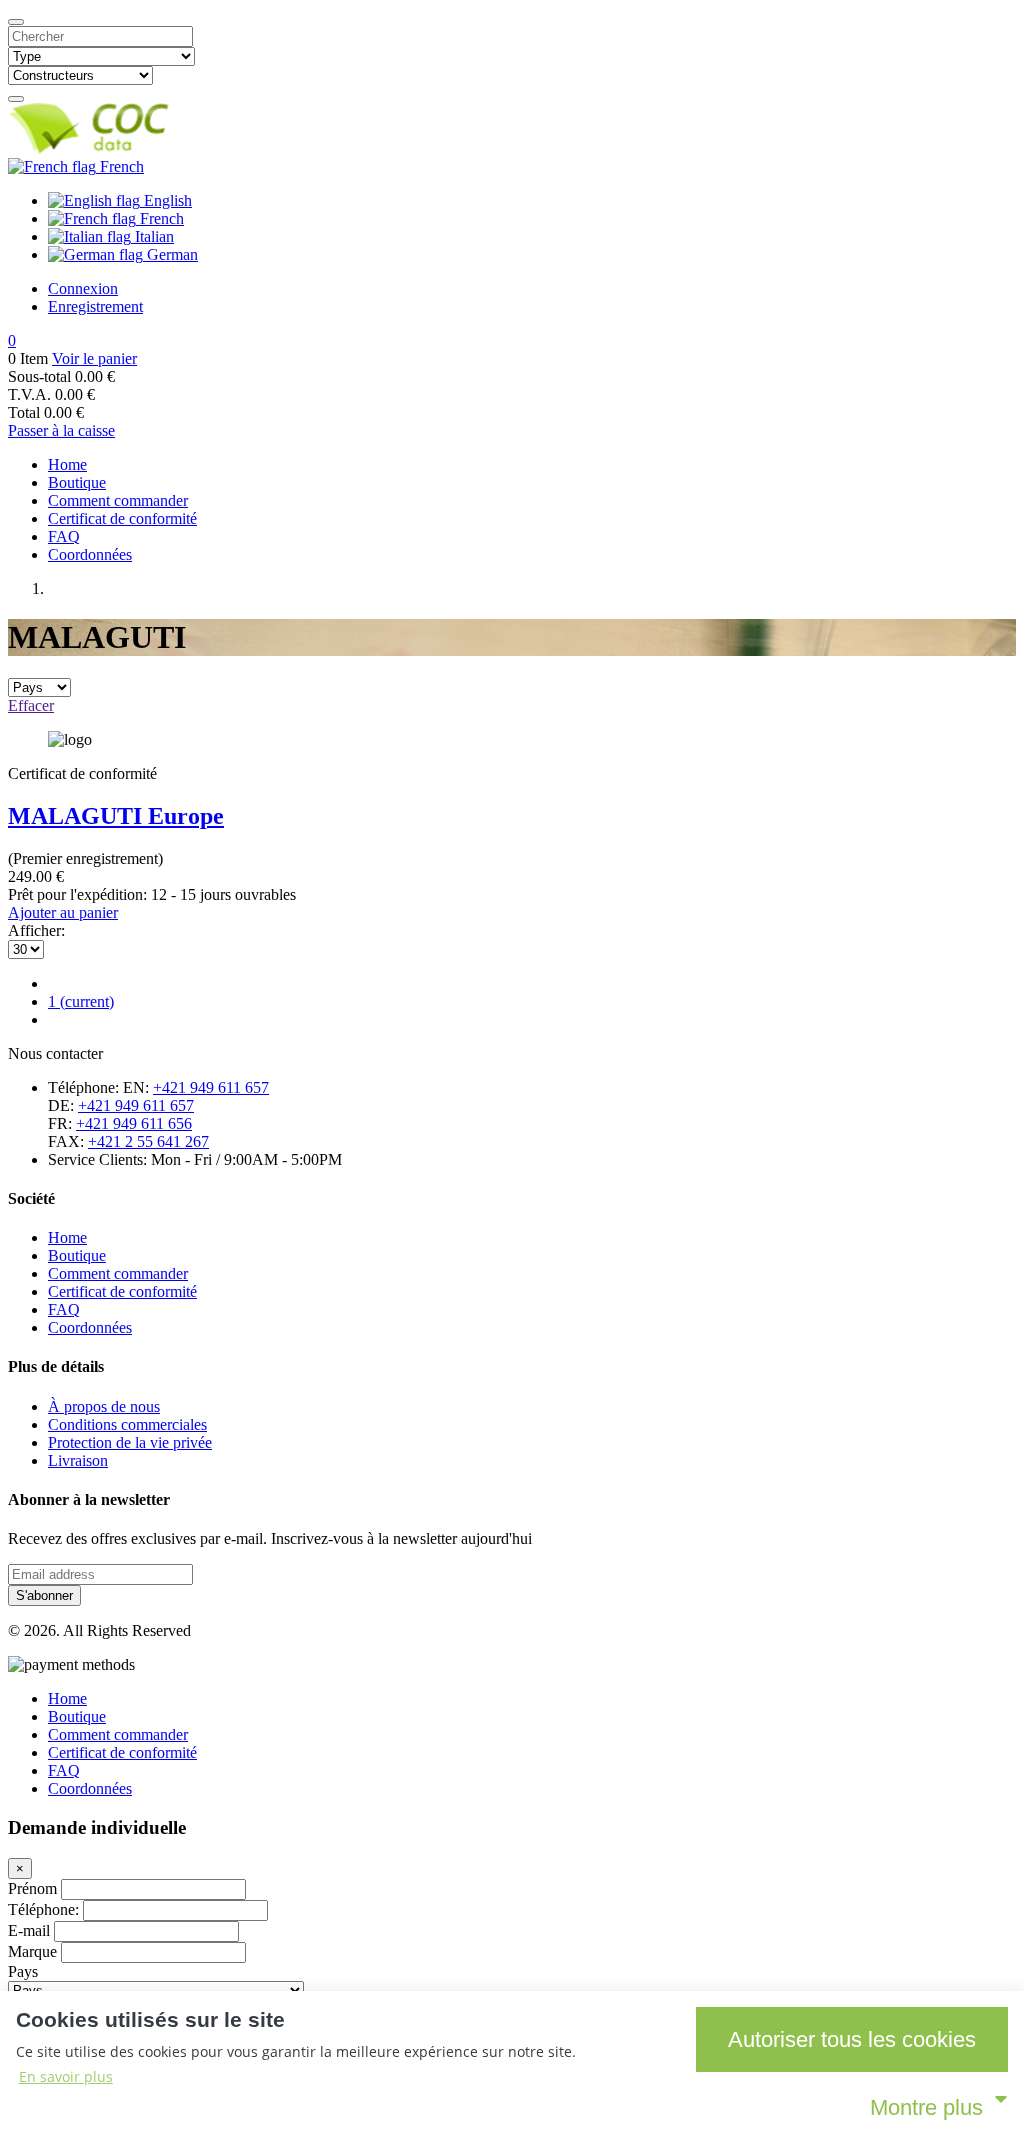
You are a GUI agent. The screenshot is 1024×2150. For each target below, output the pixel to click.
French (120, 166)
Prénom (32, 1888)
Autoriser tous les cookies (852, 2039)
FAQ (64, 536)
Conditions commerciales (127, 1424)
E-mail (29, 1930)
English (166, 200)
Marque (32, 1951)
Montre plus (926, 2107)
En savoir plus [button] (66, 2076)
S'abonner (44, 1595)
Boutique (77, 482)
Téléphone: (43, 1909)
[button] (12, 340)
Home (67, 464)
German (170, 254)
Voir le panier (94, 358)
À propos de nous (104, 1406)
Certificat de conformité (122, 518)
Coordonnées (90, 554)
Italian (152, 236)
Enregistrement (95, 306)
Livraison (78, 1460)
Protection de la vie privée (130, 1442)
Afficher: (36, 930)
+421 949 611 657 (211, 1087)
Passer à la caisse (61, 430)
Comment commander (118, 500)
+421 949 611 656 (134, 1123)
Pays (23, 1971)
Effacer (31, 705)
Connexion (83, 288)
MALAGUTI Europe (116, 816)
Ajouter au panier (63, 912)
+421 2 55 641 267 (148, 1141)
